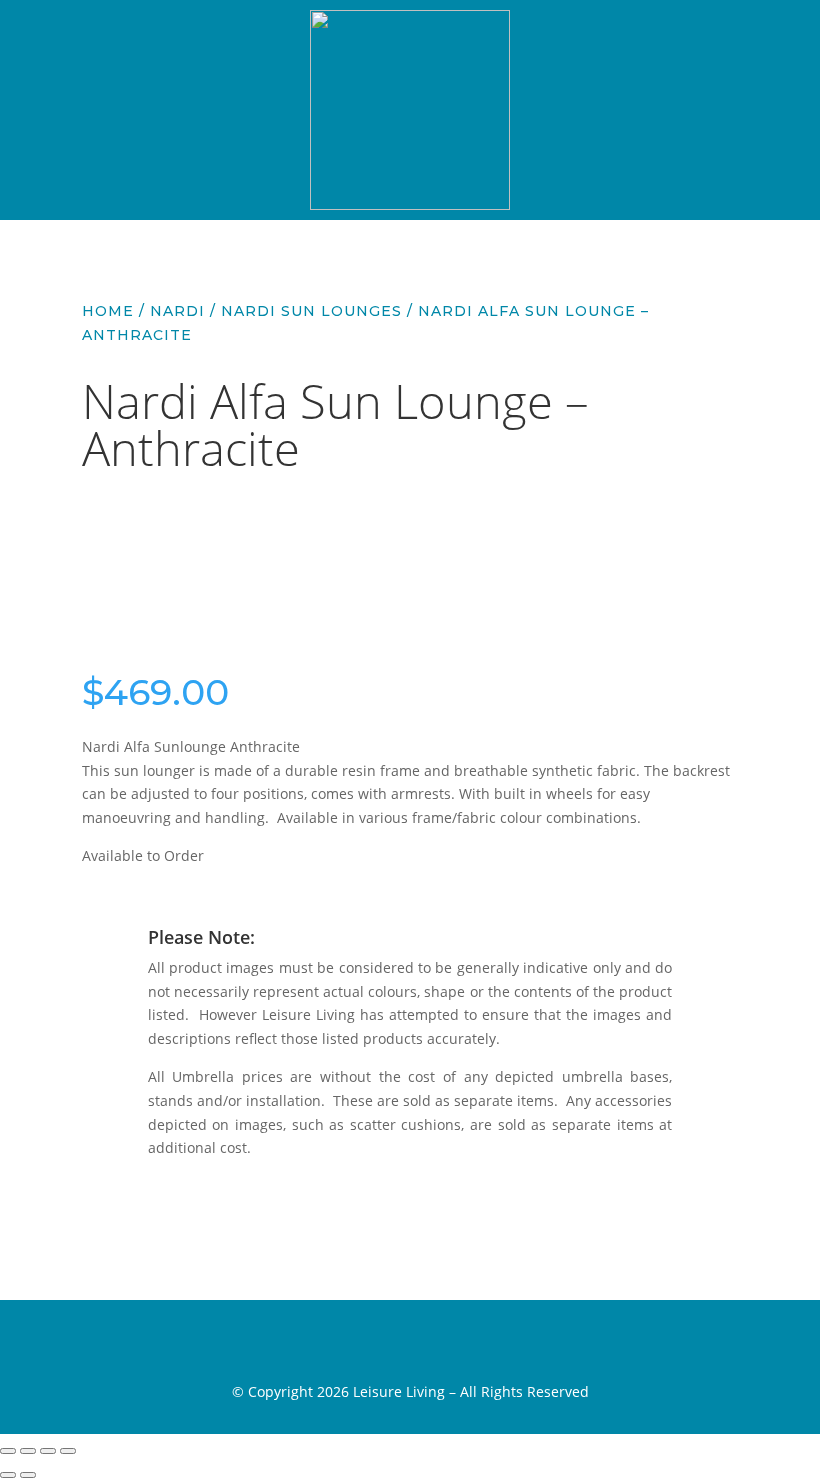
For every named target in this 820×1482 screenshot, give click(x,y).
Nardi (177, 311)
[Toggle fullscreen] (28, 1451)
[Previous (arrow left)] (8, 1475)
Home (108, 311)
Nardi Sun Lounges (311, 311)
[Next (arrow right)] (28, 1475)
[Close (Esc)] (68, 1451)
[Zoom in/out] (8, 1451)
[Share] (48, 1451)
